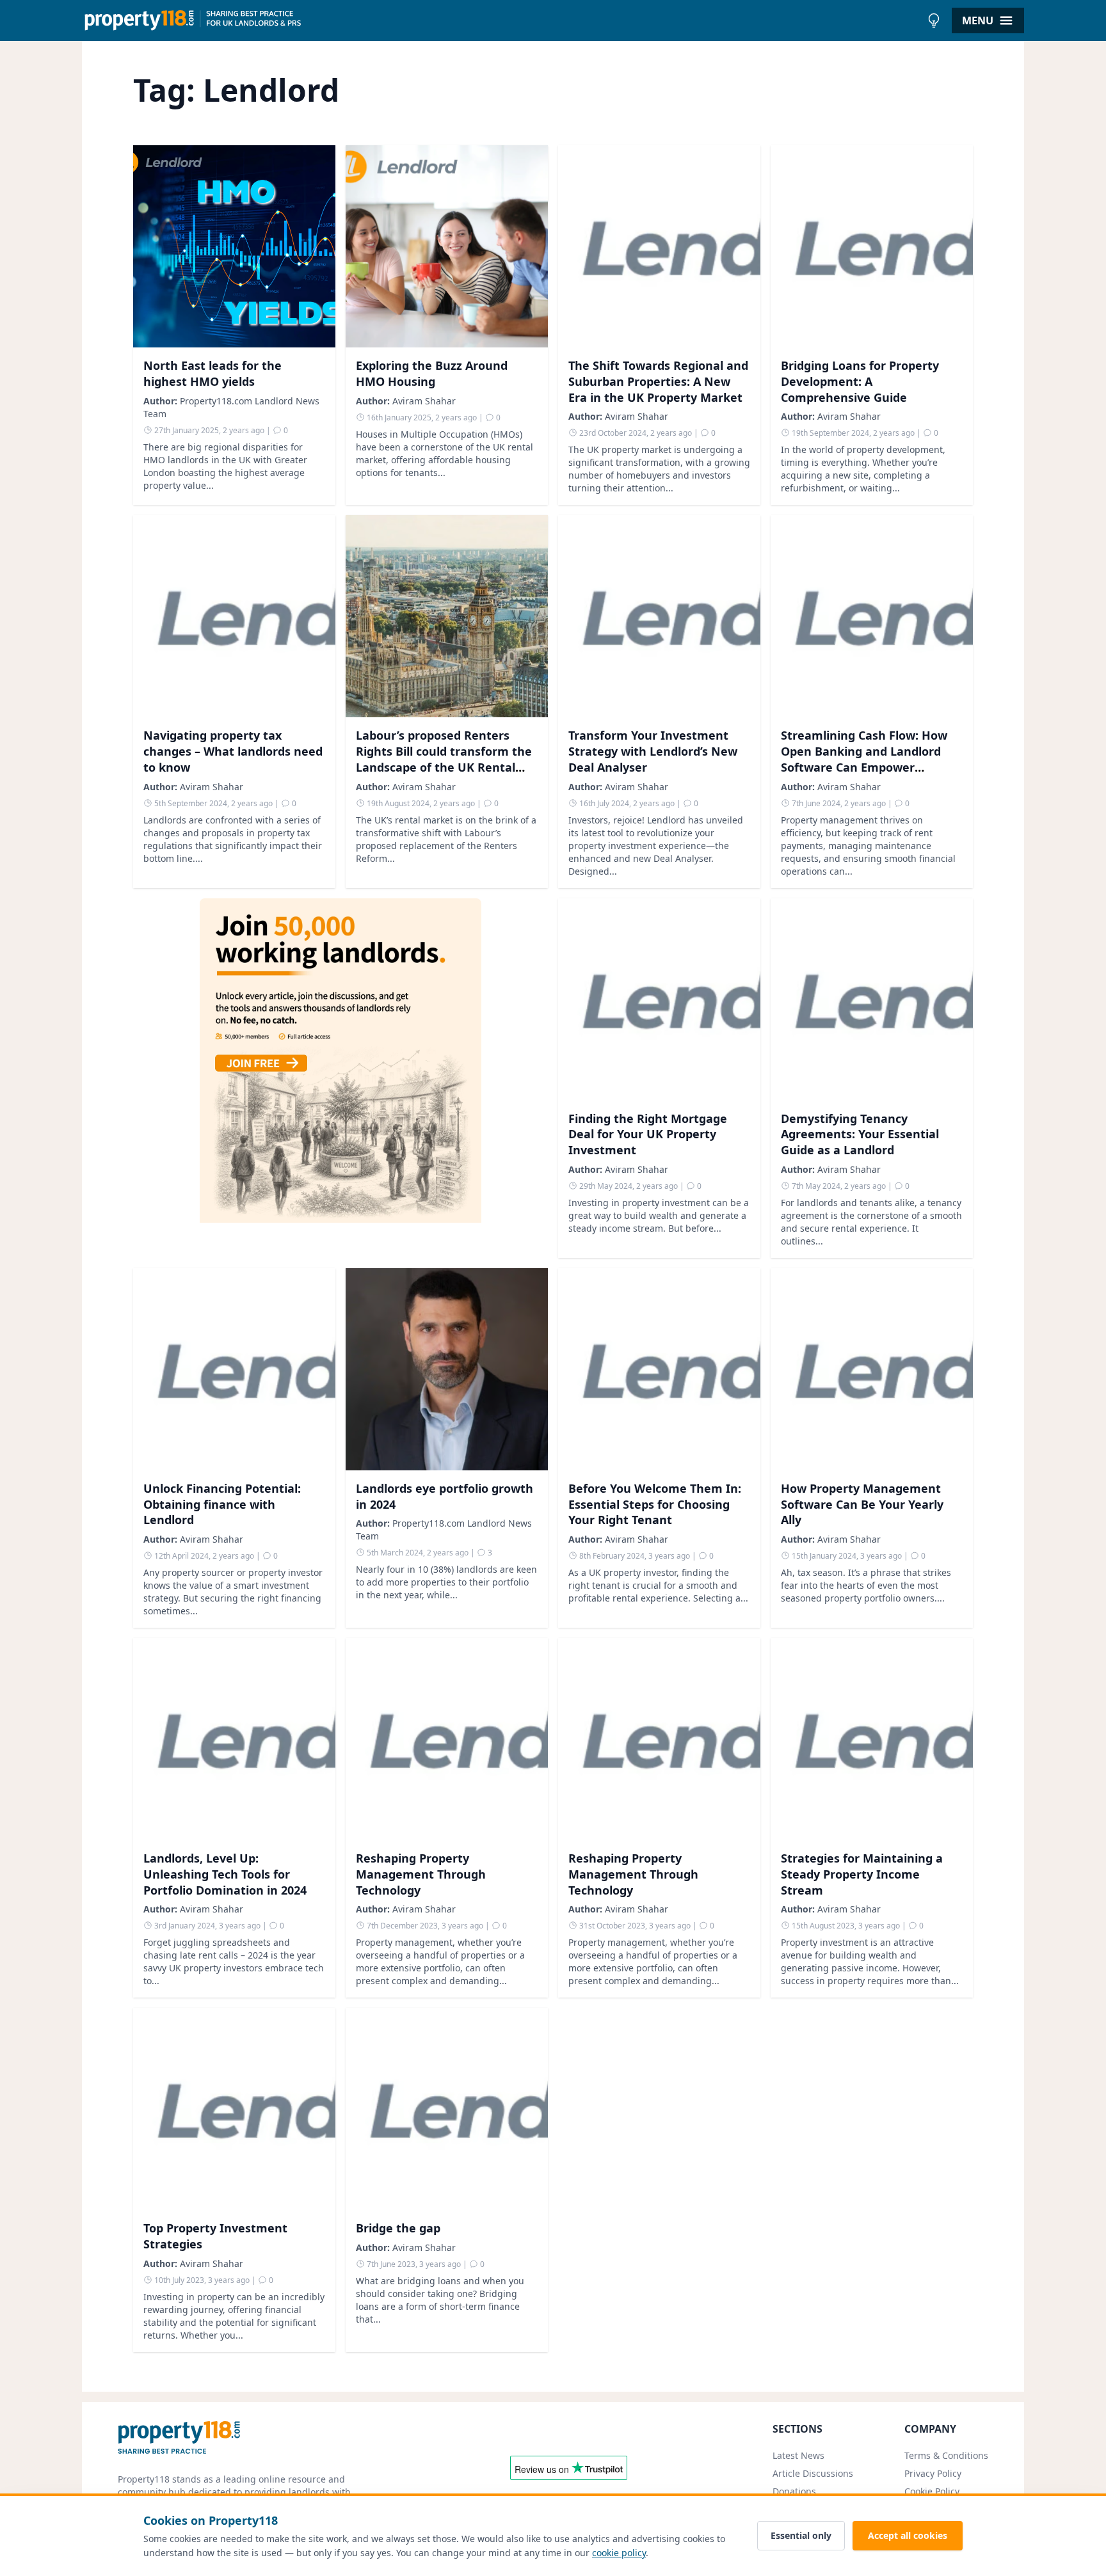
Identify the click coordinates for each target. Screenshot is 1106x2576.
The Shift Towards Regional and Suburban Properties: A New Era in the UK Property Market (658, 381)
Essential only (801, 2535)
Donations (794, 2491)
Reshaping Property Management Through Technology (421, 1874)
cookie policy (619, 2553)
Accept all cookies (908, 2535)
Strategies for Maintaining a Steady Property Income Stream (862, 1874)
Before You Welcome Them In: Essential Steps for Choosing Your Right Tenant (655, 1504)
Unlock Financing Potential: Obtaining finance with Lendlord (222, 1504)
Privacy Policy (933, 2473)
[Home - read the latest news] (501, 20)
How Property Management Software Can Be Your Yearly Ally (862, 1504)
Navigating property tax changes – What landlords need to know (233, 751)
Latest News (798, 2455)
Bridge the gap (398, 2228)
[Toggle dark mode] (934, 20)
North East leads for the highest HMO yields (212, 373)
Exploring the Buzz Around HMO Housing (432, 373)
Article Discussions (813, 2473)
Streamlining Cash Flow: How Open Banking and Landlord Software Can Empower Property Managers (864, 759)
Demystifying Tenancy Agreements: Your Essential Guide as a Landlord (860, 1134)
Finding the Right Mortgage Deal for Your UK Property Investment (648, 1134)
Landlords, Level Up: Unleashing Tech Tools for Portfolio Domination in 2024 (225, 1874)
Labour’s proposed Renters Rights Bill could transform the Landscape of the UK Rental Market (444, 759)
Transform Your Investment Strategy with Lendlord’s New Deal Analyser (653, 751)
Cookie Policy (932, 2491)
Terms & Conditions (946, 2455)
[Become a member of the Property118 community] (341, 1078)
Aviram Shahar (424, 401)
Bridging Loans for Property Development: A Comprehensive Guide (860, 381)
